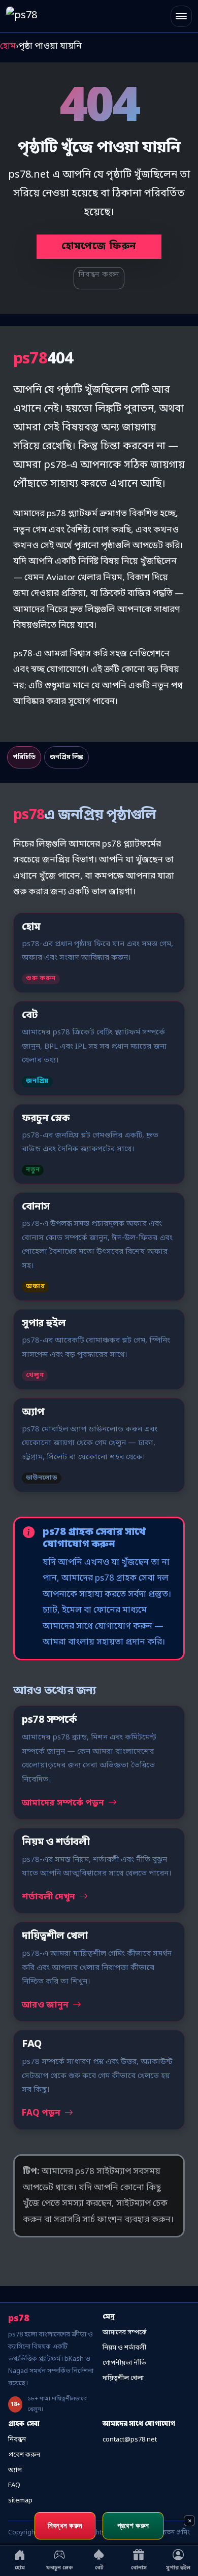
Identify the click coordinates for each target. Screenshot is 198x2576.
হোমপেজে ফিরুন (99, 247)
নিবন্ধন (17, 2440)
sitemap (20, 2501)
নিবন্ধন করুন (99, 275)
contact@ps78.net (130, 2440)
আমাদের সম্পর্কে (125, 2333)
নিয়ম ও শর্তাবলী (124, 2348)
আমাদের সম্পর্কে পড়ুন (64, 1803)
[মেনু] (181, 16)
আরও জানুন (46, 2005)
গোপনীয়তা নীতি (124, 2363)
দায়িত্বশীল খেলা (123, 2378)
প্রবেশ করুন (24, 2455)
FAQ (14, 2485)
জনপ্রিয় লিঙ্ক (67, 757)
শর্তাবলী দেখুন (49, 1897)
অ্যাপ (15, 2470)
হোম (8, 46)
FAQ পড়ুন (42, 2113)
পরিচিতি (24, 757)
